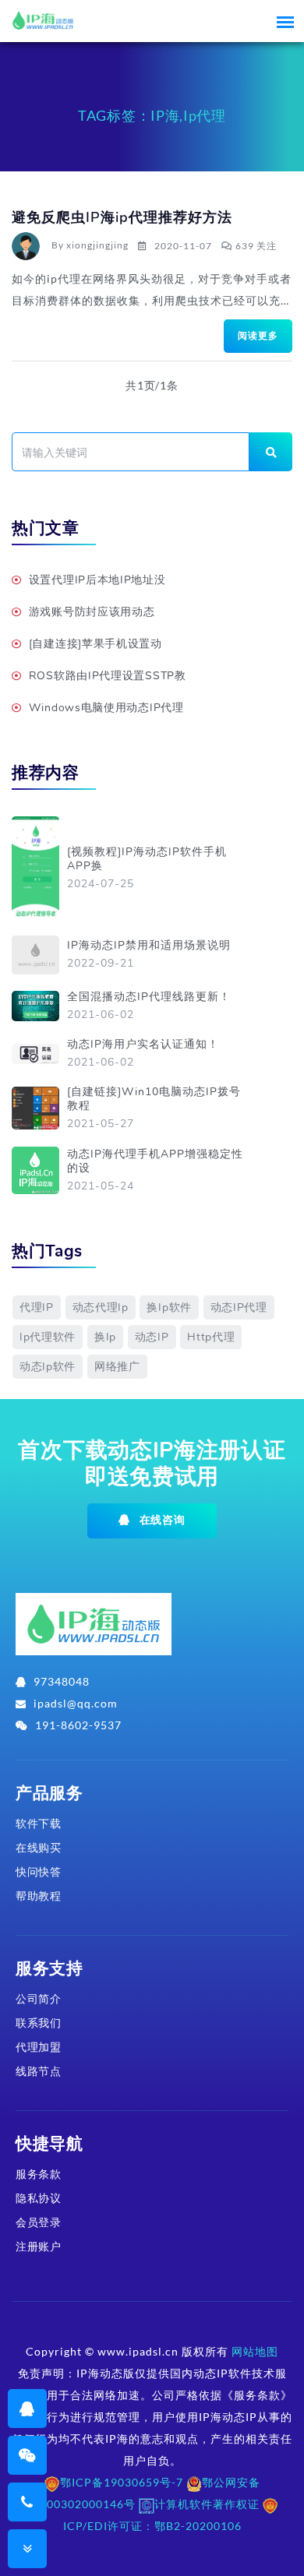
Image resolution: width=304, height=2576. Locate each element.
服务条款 (39, 2174)
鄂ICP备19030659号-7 (122, 2482)
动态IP (152, 1337)
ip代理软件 (48, 1337)
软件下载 (39, 1823)
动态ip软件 (48, 1367)
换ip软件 (169, 1307)
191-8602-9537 (78, 1725)
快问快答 (39, 1871)
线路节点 (39, 2071)
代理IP (37, 1307)
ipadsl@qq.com (76, 1703)
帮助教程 (39, 1896)
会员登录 (39, 2222)
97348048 (62, 1681)
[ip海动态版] (94, 1630)
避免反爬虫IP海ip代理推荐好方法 (122, 217)
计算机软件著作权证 (207, 2504)
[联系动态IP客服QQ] (27, 2408)
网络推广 (117, 1367)
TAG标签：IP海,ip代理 (152, 115)
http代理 (211, 1337)
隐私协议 (39, 2198)
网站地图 (255, 2351)
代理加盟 (39, 2047)
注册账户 (39, 2246)
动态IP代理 (239, 1307)
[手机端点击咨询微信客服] (28, 2455)
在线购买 (39, 1847)
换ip (105, 1337)
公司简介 (39, 1998)
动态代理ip (101, 1307)
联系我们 (39, 2023)
